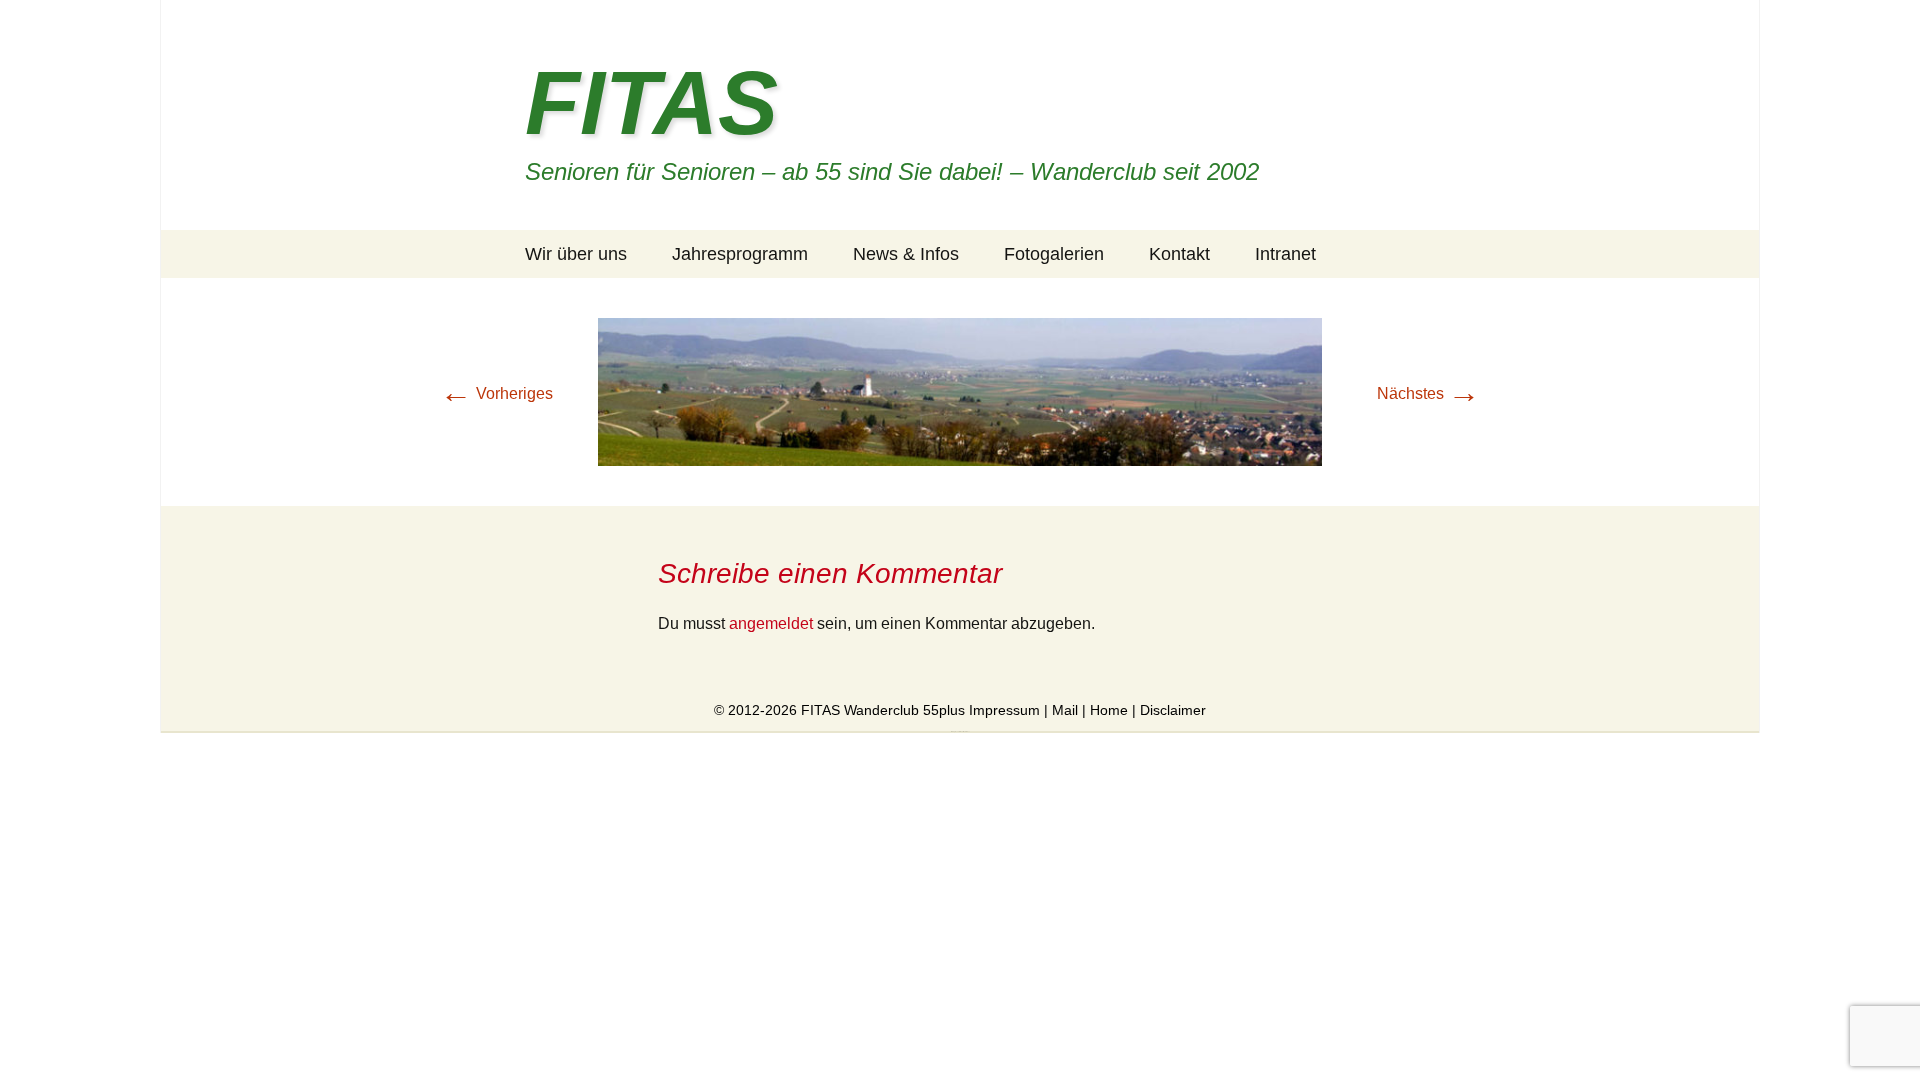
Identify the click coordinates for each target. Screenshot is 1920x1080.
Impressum (1004, 710)
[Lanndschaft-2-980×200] (960, 390)
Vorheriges (496, 393)
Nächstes (1428, 393)
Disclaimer (1173, 710)
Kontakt (1179, 254)
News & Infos (906, 254)
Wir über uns (576, 254)
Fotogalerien (1054, 254)
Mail (1065, 710)
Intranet (1285, 254)
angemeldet (771, 623)
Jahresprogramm (740, 254)
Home (1109, 710)
